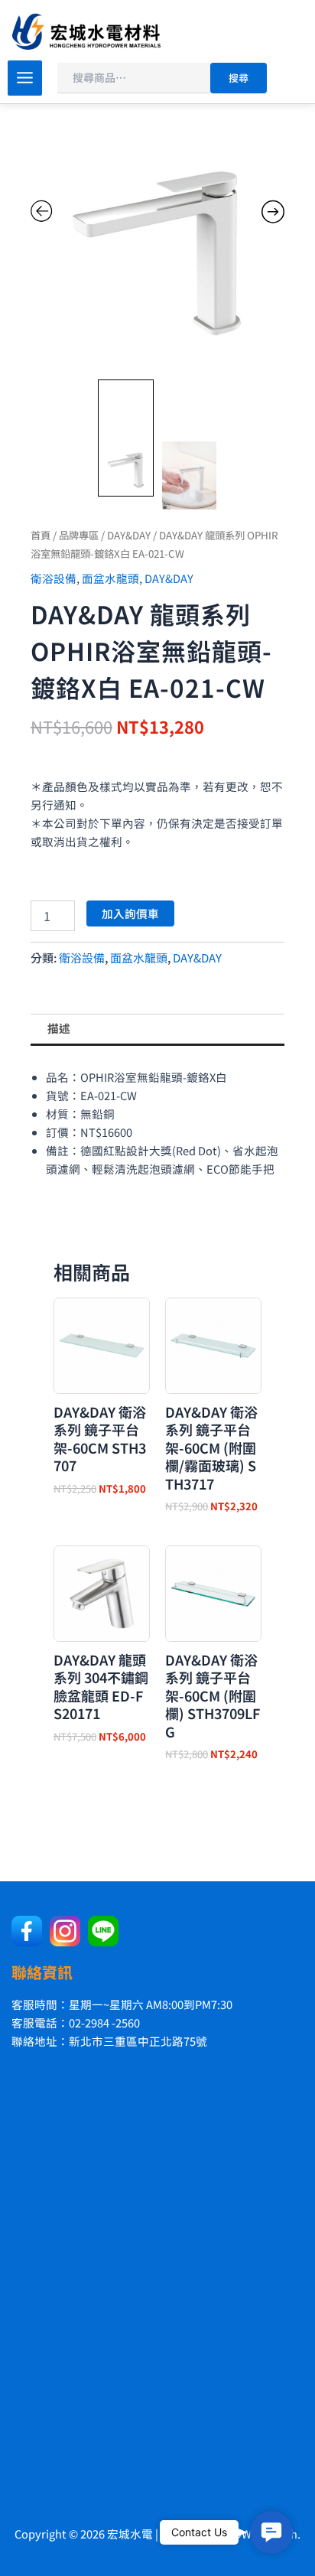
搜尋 (239, 78)
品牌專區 (79, 535)
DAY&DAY (129, 535)
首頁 (41, 535)
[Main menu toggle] (25, 78)
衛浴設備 (54, 578)
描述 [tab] (59, 1028)
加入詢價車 (130, 913)
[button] (271, 2532)
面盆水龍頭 (110, 578)
